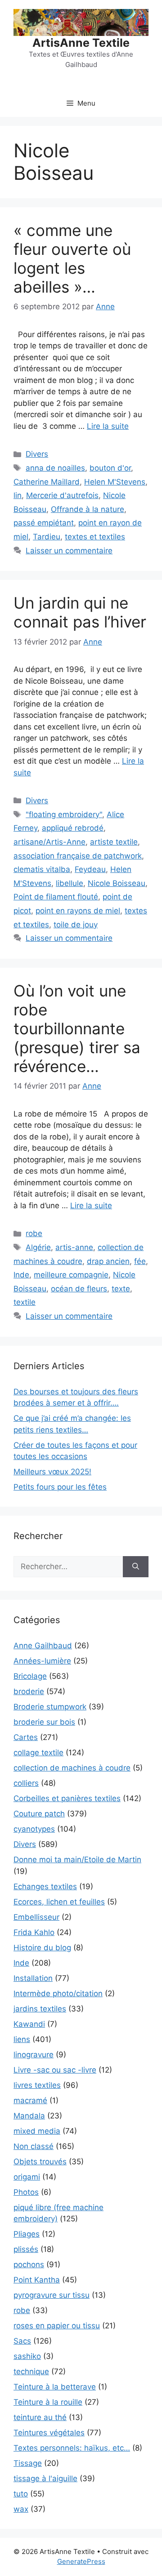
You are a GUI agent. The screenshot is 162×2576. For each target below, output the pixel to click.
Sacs (22, 2341)
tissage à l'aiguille (45, 2478)
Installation (33, 1978)
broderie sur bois (44, 1722)
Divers (37, 454)
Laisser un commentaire (69, 551)
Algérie (38, 1247)
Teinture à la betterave (55, 2387)
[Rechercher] (136, 1567)
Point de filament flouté (56, 897)
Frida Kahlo (34, 1932)
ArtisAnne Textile (81, 43)
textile (25, 1302)
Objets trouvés (40, 2162)
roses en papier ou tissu (57, 2326)
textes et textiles (95, 537)
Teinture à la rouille (48, 2402)
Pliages (27, 2234)
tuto (21, 2494)
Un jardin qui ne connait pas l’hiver (80, 612)
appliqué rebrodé (73, 828)
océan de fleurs (79, 1289)
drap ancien (108, 1261)
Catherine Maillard (47, 482)
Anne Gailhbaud (43, 1646)
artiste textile (114, 842)
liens (22, 2039)
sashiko (27, 2356)
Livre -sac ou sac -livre (55, 2070)
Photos (26, 2192)
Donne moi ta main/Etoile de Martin (77, 1860)
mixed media (37, 2131)
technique (31, 2371)
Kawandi (29, 2024)
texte (121, 1289)
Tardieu (47, 537)
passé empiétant (44, 523)
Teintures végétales (49, 2433)
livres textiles (37, 2085)
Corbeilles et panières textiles (67, 1798)
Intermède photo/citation (58, 1993)
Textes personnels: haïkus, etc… (72, 2448)
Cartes (26, 1737)
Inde (21, 1275)
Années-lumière (42, 1661)
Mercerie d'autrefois (62, 495)
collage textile (38, 1753)
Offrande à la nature (88, 509)
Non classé (34, 2146)
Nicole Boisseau (117, 883)
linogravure (34, 2055)
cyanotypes (34, 1829)
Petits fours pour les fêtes (60, 1487)
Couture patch (39, 1814)
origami (27, 2177)
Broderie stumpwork (50, 1707)
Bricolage (30, 1676)
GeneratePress (81, 2561)
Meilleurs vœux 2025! (52, 1472)
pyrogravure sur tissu (52, 2295)
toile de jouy (76, 925)
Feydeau (90, 869)
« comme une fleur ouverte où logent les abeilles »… (72, 258)
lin (18, 495)
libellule (70, 883)
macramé (30, 2100)
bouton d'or (110, 468)
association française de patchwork (78, 856)
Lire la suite (108, 426)
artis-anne (74, 1247)
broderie (29, 1691)
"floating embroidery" (64, 814)
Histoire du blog (42, 1948)
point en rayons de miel (78, 911)
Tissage (28, 2463)
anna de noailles (55, 468)
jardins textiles (40, 2009)
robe (34, 1233)
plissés (26, 2249)
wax (21, 2509)
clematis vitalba (42, 869)
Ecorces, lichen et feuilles (59, 1902)
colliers (26, 1783)
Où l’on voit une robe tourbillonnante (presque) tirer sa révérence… (77, 1028)
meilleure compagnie (71, 1275)
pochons (29, 2265)
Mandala (29, 2116)
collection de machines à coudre (72, 1768)
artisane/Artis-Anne (49, 842)
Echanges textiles (45, 1886)
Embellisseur (36, 1917)
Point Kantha (37, 2280)
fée (140, 1261)
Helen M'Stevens (115, 482)
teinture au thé (40, 2417)
